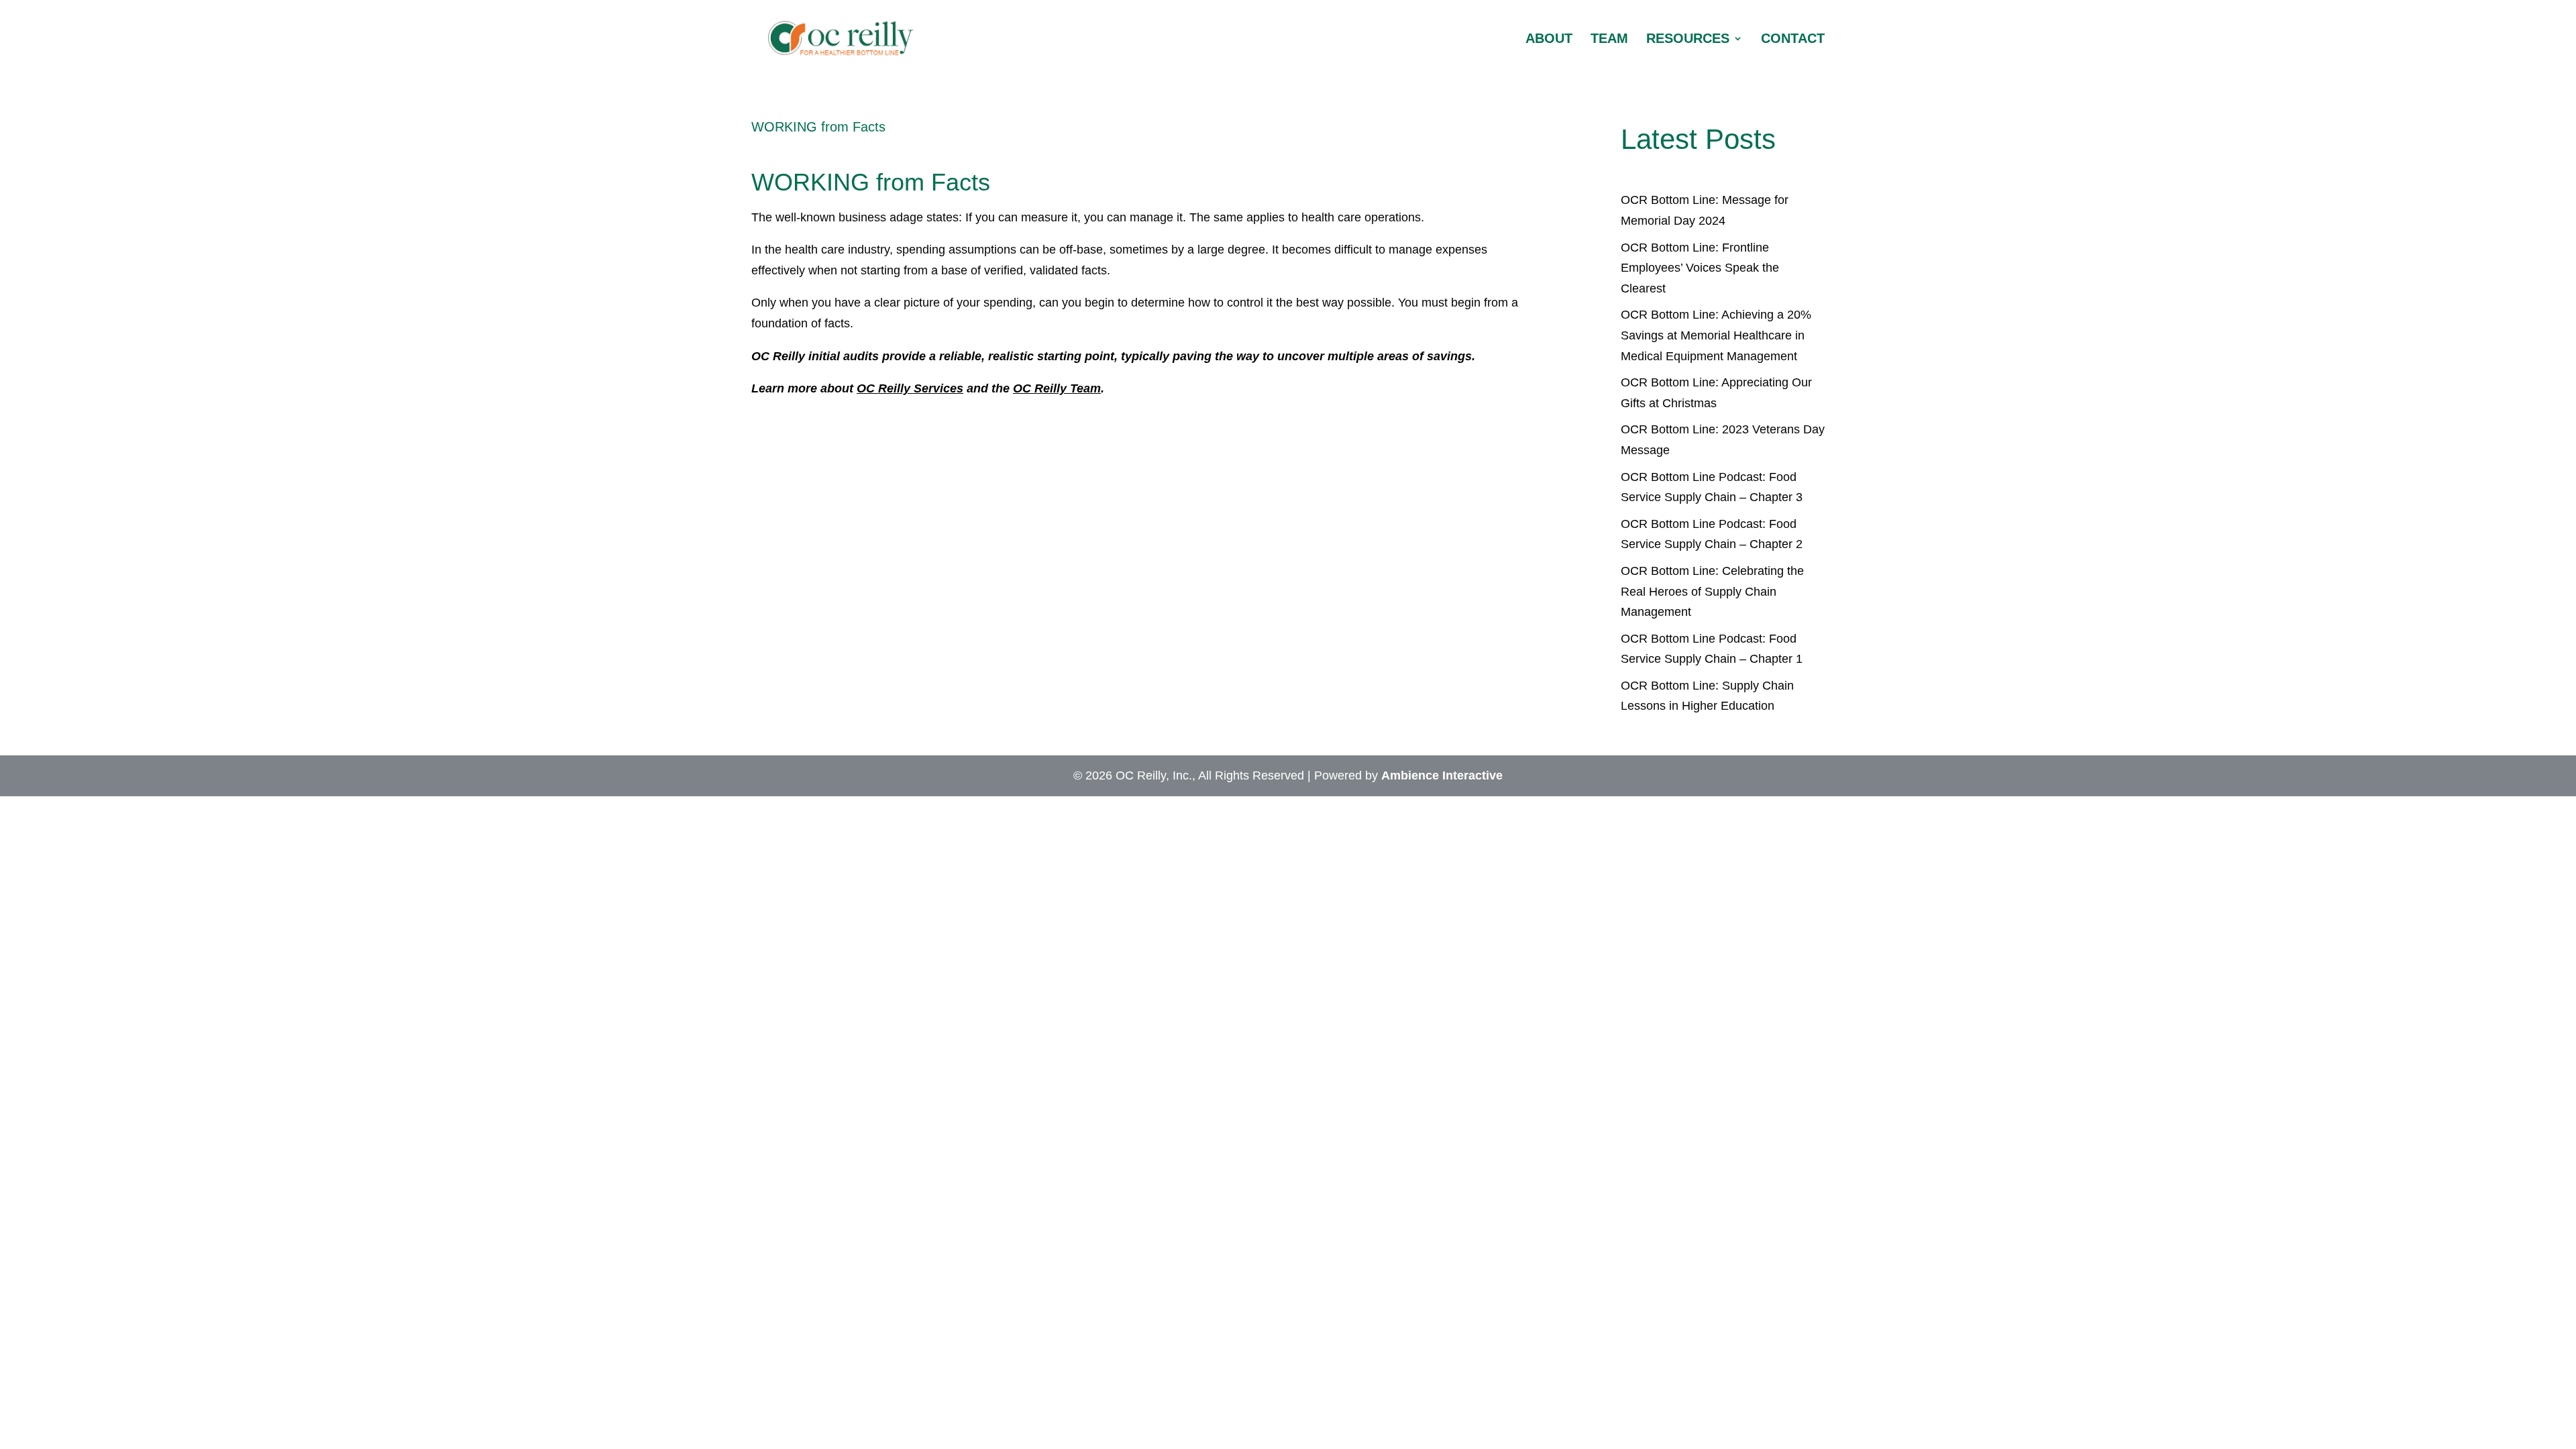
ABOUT (1549, 40)
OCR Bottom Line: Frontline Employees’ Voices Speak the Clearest (1700, 268)
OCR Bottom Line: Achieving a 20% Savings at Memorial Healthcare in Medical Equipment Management (1716, 335)
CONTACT (1793, 40)
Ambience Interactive (1442, 775)
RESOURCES (1688, 40)
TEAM (1609, 40)
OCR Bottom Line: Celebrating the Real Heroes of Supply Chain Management (1712, 591)
